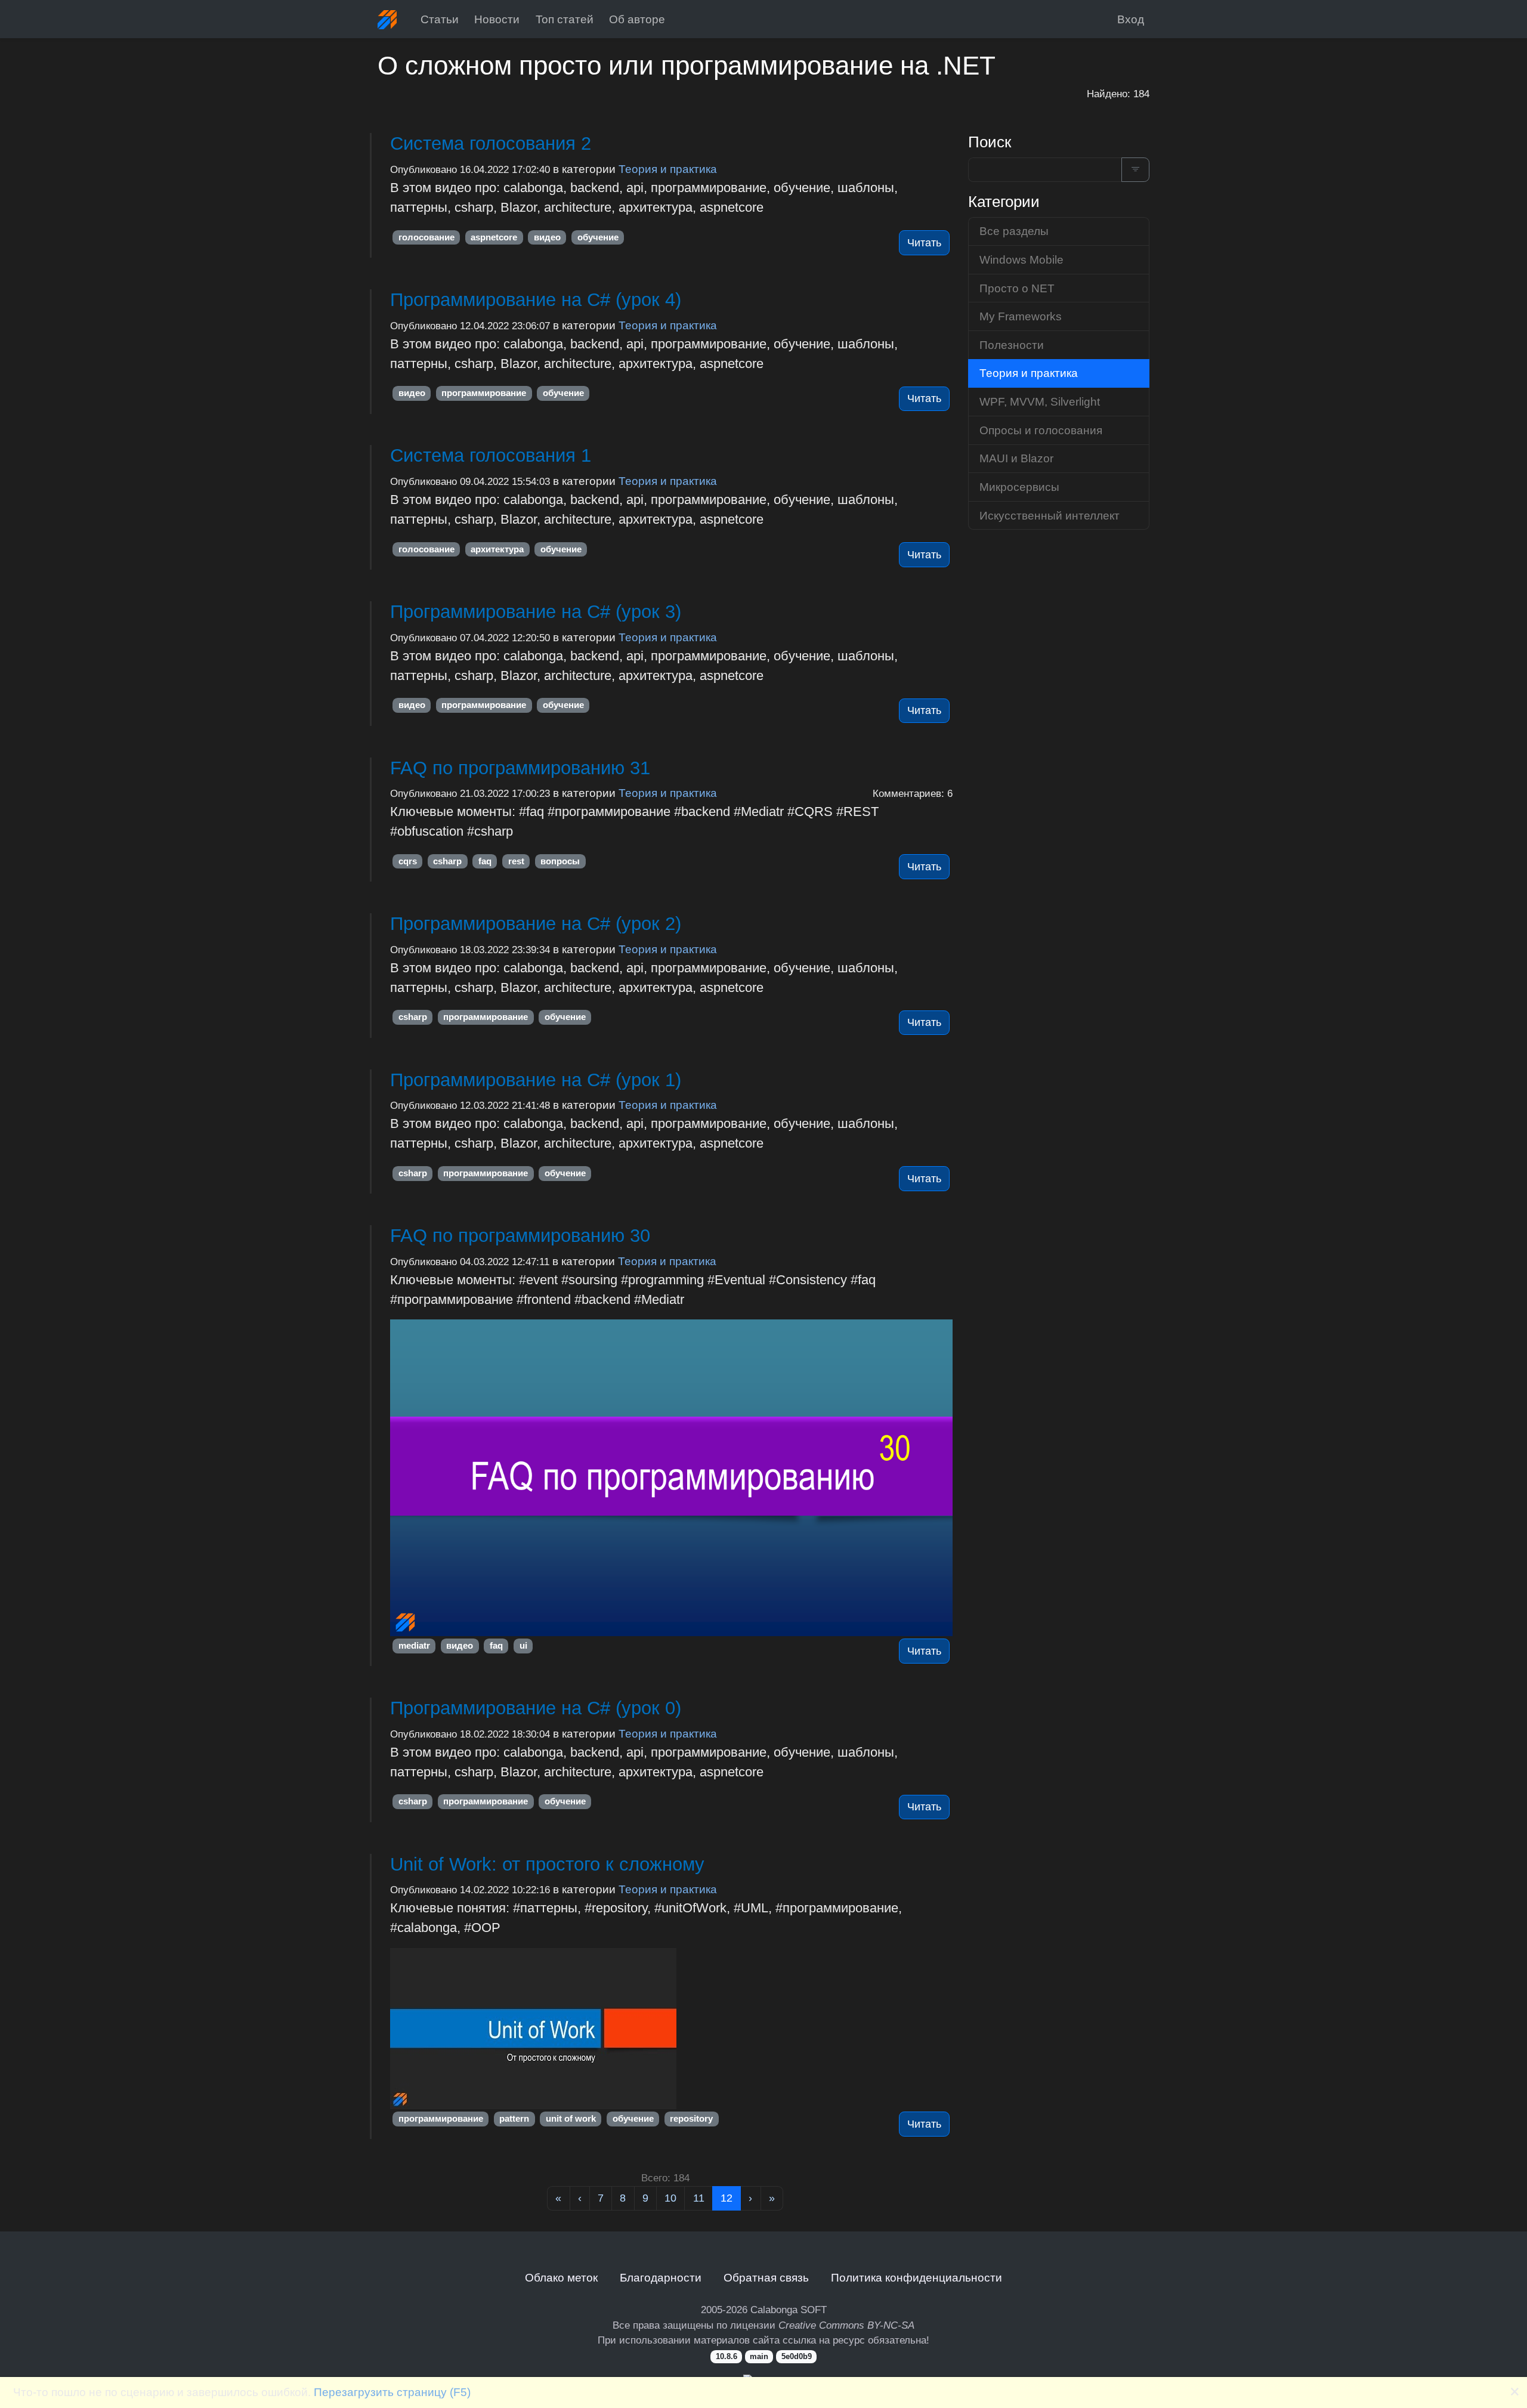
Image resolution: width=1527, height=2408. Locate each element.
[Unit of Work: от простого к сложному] (671, 2029)
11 (699, 2198)
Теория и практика (668, 169)
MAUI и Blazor (1016, 458)
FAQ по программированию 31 (520, 768)
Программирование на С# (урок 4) (536, 300)
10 (670, 2198)
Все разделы (1014, 231)
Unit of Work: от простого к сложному (547, 1864)
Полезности (1012, 345)
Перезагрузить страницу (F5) (392, 2392)
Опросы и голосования (1041, 430)
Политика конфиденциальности (916, 2277)
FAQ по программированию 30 (520, 1236)
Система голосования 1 (491, 455)
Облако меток (561, 2277)
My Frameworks (1021, 316)
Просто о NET (1017, 288)
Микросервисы (1019, 487)
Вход (1131, 19)
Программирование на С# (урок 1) (536, 1080)
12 (727, 2198)
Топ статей (565, 19)
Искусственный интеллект (1050, 515)
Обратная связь (766, 2277)
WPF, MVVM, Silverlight (1040, 401)
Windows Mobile (1021, 259)
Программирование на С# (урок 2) (536, 924)
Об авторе (637, 19)
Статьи (440, 19)
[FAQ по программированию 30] (671, 1477)
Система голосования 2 (491, 143)
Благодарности (661, 2277)
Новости (497, 19)
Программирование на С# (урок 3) (536, 612)
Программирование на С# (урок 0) (536, 1708)
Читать (924, 243)
